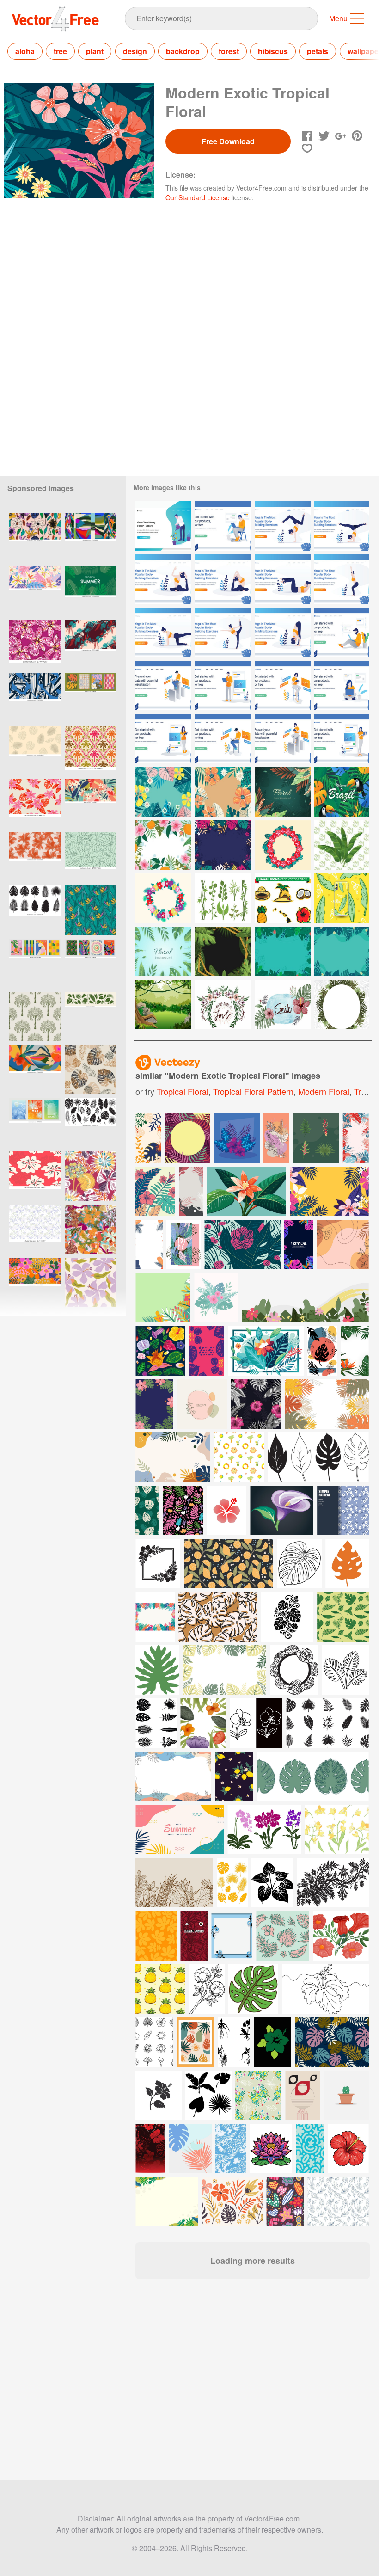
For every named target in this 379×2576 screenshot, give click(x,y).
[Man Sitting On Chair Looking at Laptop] (223, 526)
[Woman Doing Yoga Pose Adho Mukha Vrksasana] (283, 526)
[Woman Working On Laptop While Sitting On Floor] (342, 685)
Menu (338, 18)
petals (318, 51)
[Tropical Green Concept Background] (283, 792)
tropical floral (183, 1091)
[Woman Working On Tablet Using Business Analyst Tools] (283, 739)
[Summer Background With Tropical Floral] (283, 951)
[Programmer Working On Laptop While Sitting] (223, 739)
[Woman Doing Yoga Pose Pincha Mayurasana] (342, 526)
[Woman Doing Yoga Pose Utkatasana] (342, 579)
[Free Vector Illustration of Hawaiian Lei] (283, 845)
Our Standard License (198, 197)
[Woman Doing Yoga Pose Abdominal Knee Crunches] (283, 579)
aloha (25, 51)
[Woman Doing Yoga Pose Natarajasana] (223, 632)
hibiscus (273, 51)
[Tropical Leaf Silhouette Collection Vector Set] (35, 910)
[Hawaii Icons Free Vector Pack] (283, 898)
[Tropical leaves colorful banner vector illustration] (183, 1245)
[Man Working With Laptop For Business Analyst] (163, 685)
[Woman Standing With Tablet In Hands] (163, 739)
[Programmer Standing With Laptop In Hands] (223, 685)
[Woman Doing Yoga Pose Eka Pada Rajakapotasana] (163, 579)
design (135, 51)
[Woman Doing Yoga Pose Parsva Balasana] (163, 632)
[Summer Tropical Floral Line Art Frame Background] (223, 951)
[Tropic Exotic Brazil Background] (342, 792)
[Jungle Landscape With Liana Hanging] (163, 1005)
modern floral (324, 1091)
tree (60, 51)
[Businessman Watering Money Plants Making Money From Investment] (163, 526)
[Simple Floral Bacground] (163, 951)
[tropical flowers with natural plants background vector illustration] (256, 1404)
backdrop (183, 51)
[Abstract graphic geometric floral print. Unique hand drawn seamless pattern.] (35, 698)
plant (95, 51)
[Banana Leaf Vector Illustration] (342, 845)
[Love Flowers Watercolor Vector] (223, 1005)
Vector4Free (56, 19)
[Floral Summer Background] (163, 845)
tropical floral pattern (253, 1091)
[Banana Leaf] (342, 898)
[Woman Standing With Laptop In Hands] (342, 739)
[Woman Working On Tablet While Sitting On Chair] (283, 685)
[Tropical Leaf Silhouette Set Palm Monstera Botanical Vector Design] (90, 1123)
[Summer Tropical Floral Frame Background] (342, 1005)
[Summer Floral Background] (342, 951)
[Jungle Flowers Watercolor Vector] (283, 1005)
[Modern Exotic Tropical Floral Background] (163, 792)
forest (229, 51)
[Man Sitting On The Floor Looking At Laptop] (342, 632)
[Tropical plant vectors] (223, 898)
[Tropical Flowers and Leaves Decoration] (223, 845)
